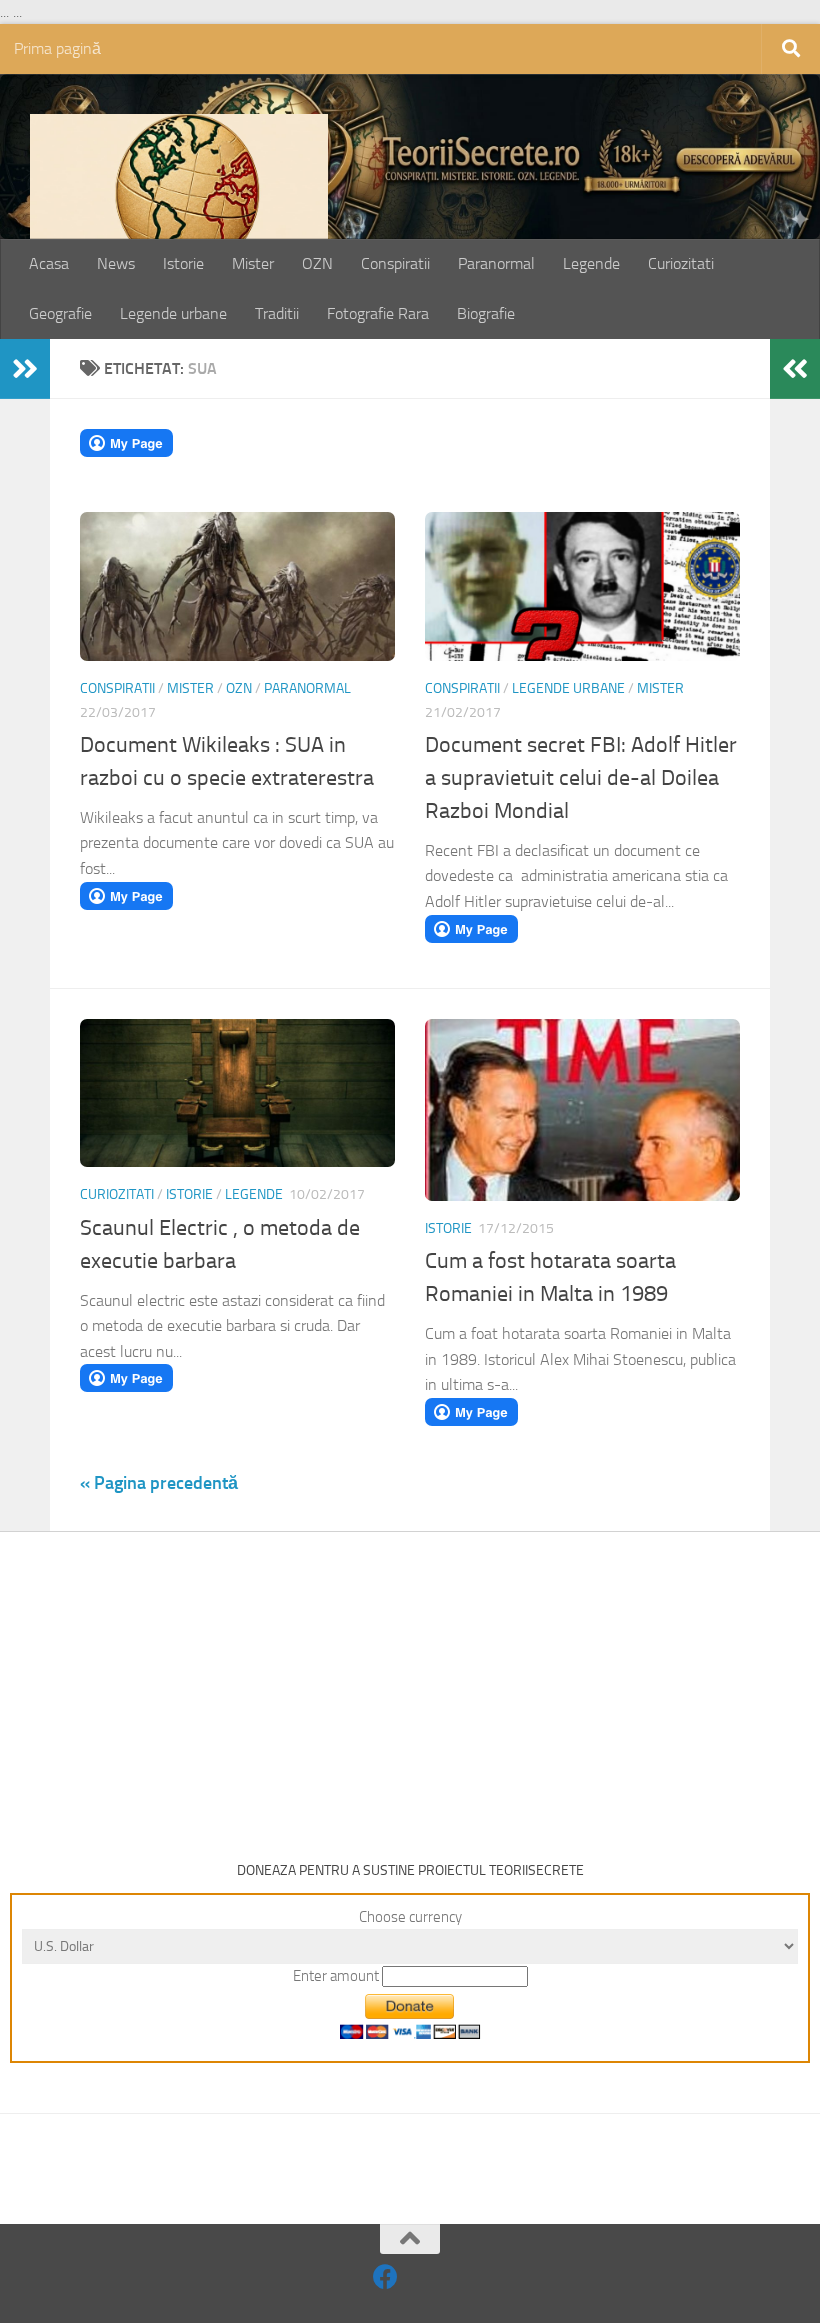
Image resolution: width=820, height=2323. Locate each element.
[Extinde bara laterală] (25, 369)
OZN (317, 263)
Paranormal (496, 263)
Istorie (183, 263)
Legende (591, 263)
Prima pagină (57, 48)
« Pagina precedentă (159, 1483)
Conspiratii (395, 263)
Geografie (60, 313)
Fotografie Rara (378, 313)
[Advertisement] (410, 1682)
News (116, 263)
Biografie (486, 313)
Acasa (49, 263)
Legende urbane (173, 313)
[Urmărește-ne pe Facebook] (385, 2276)
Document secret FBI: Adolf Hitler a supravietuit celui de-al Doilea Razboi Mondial (581, 778)
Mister (253, 263)
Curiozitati (681, 263)
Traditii (277, 313)
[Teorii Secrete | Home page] (179, 214)
